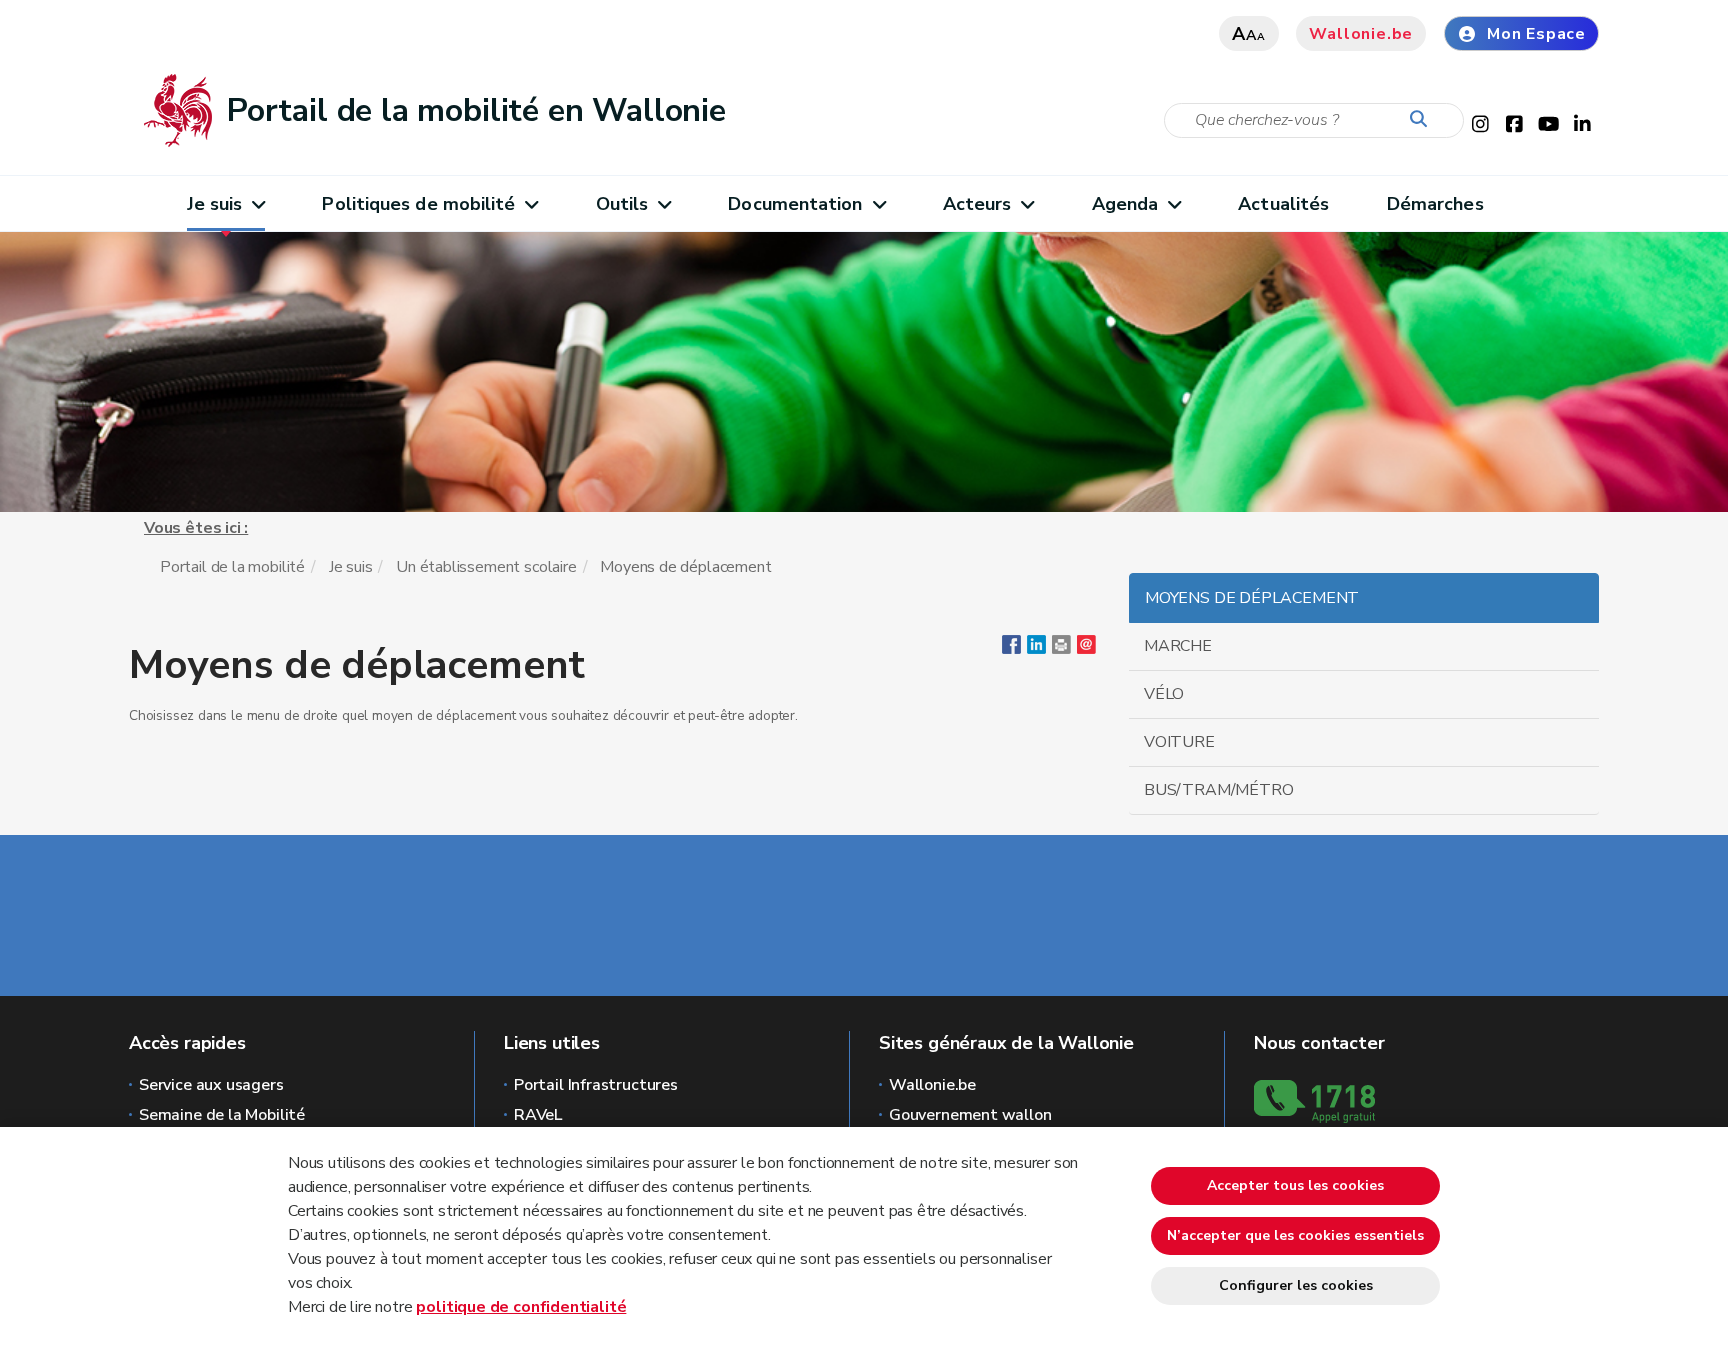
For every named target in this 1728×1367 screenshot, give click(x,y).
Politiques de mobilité (418, 204)
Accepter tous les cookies (1295, 1185)
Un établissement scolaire (486, 567)
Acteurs (977, 204)
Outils (622, 204)
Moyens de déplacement (1252, 598)
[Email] (1086, 649)
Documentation (795, 204)
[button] (1061, 649)
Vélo (1164, 694)
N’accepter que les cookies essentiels (1295, 1235)
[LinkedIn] (1036, 649)
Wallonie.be (1361, 34)
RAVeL (538, 1115)
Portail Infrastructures (596, 1085)
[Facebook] (1011, 649)
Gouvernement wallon (970, 1115)
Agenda (1125, 204)
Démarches (1435, 204)
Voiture (1179, 742)
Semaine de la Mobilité (222, 1115)
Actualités (1283, 204)
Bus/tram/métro (1218, 790)
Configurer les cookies (1296, 1285)
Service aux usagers (211, 1085)
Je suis (215, 204)
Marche (1178, 646)
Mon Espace (1536, 34)
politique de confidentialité (521, 1307)
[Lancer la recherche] (1423, 120)
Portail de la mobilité (232, 567)
